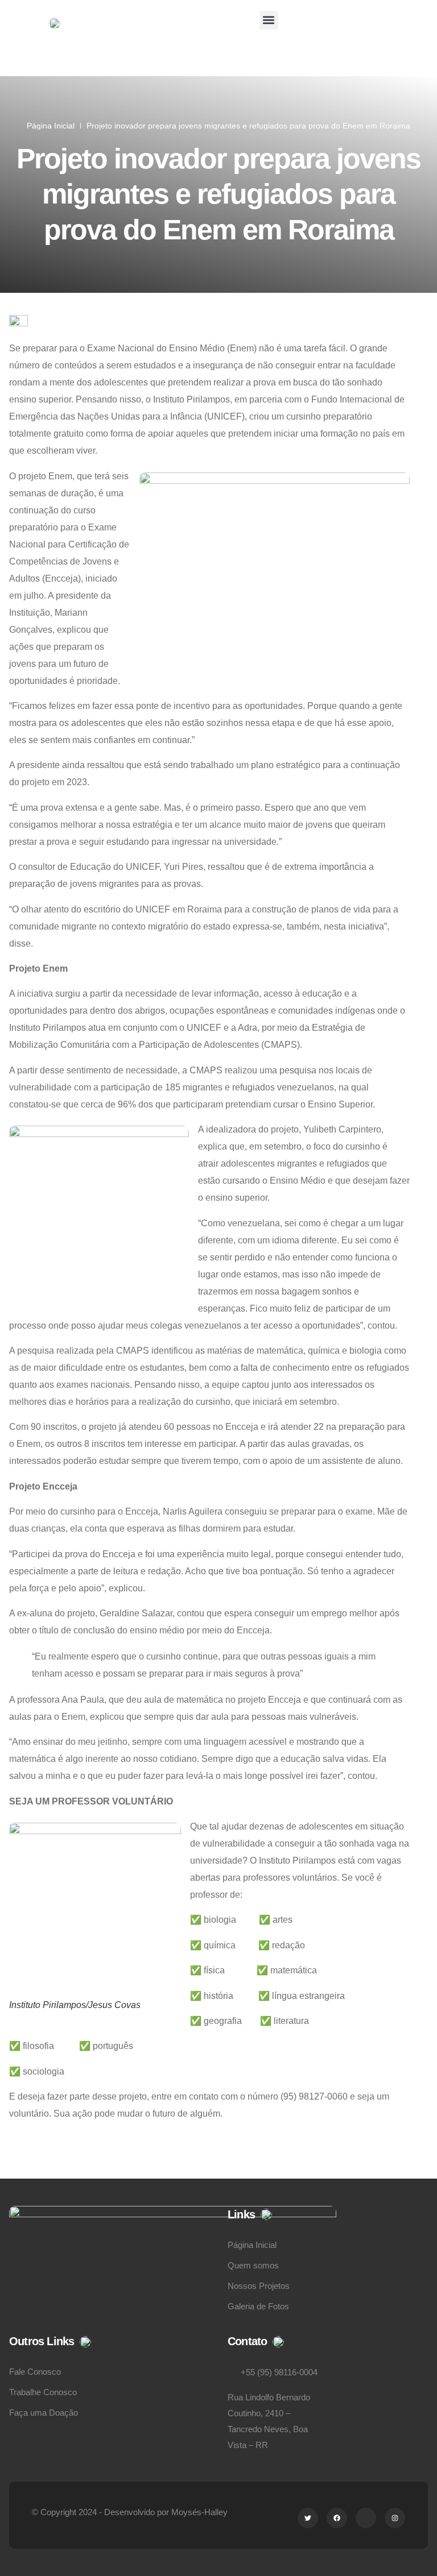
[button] (269, 20)
